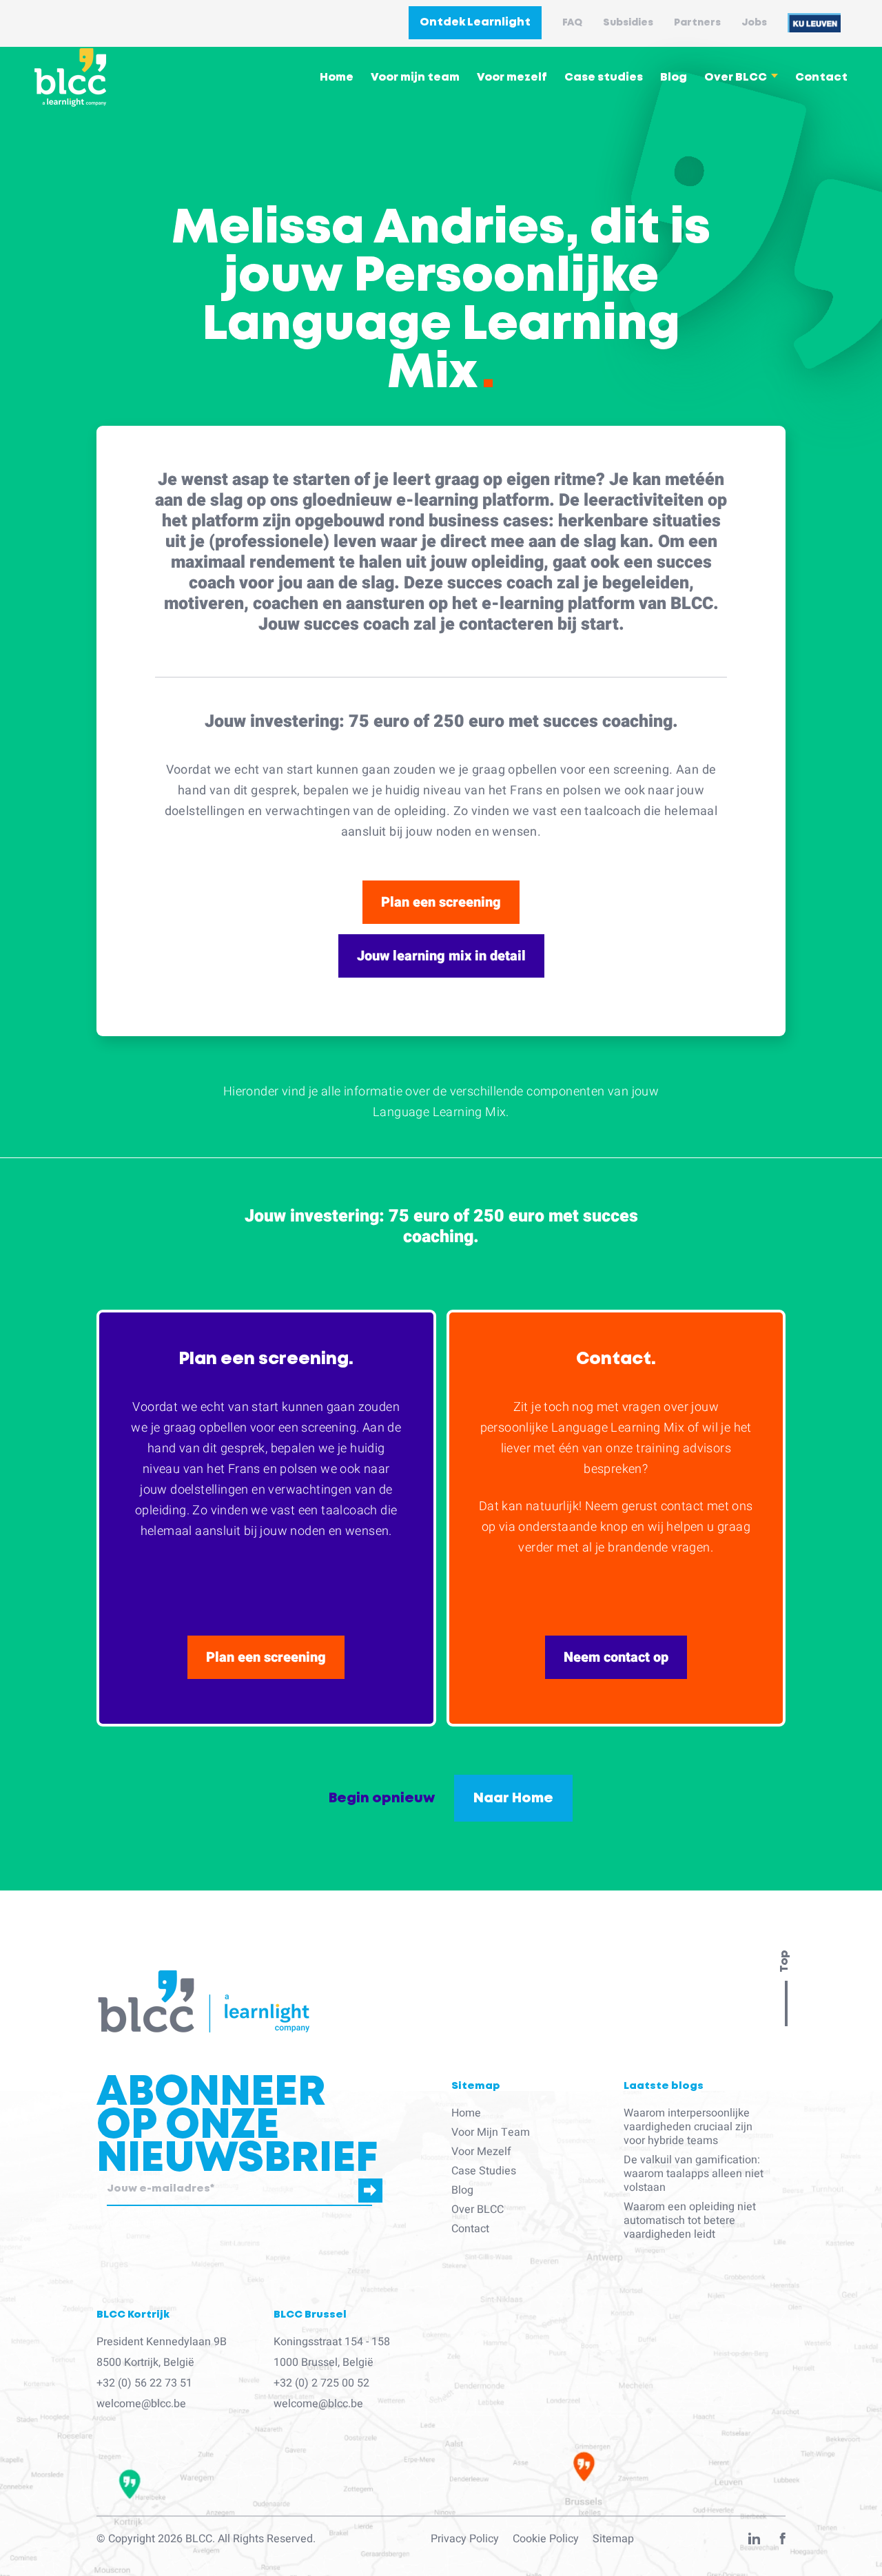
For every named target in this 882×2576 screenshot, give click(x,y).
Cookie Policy (546, 2539)
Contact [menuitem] (821, 78)
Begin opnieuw (382, 1798)
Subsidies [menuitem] (628, 23)
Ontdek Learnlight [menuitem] (475, 22)
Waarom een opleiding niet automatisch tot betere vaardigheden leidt (690, 2220)
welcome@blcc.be (141, 2404)
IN (754, 2542)
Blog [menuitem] (674, 78)
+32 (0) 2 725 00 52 (321, 2383)
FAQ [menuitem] (572, 23)
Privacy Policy (465, 2539)
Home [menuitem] (337, 78)
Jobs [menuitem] (754, 23)
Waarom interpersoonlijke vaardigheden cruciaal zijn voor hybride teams (688, 2127)
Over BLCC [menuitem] (736, 78)
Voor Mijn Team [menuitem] (491, 2132)
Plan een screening (441, 902)
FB (783, 2542)
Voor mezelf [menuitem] (512, 78)
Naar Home (513, 1798)
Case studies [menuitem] (604, 78)
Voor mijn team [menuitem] (415, 78)
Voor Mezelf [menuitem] (481, 2152)
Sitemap (613, 2539)
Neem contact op (616, 1657)
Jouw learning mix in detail (441, 956)
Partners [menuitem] (697, 23)
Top (784, 1961)
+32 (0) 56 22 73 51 (144, 2383)
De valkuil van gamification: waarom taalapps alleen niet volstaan (694, 2174)
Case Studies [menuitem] (484, 2171)
